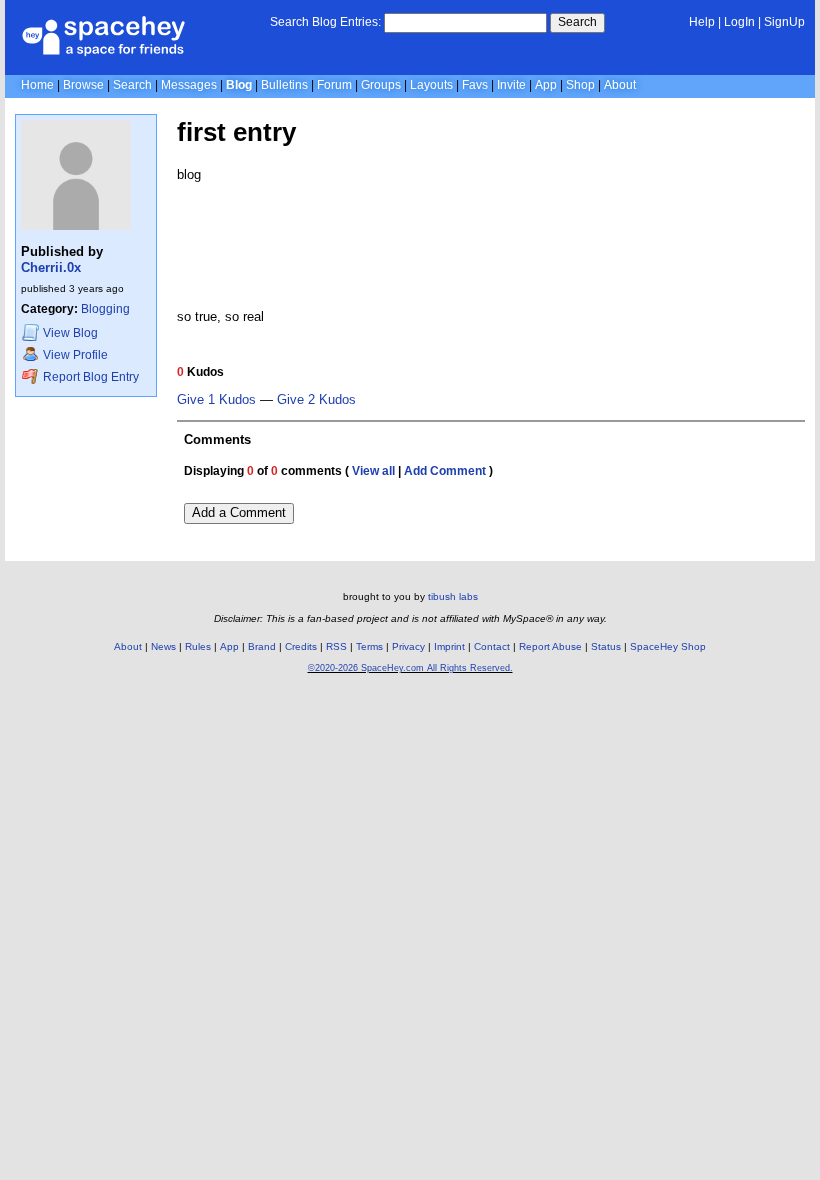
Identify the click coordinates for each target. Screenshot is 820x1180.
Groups (381, 85)
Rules (198, 646)
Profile (75, 355)
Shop (580, 85)
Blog (239, 85)
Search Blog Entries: (325, 22)
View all (373, 471)
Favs (475, 85)
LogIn (739, 22)
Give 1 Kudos (216, 400)
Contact (492, 646)
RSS (336, 646)
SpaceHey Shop (668, 646)
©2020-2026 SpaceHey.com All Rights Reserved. (410, 668)
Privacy (408, 646)
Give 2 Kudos (316, 400)
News (163, 646)
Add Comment (445, 471)
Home (37, 85)
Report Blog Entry (89, 377)
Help (702, 22)
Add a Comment (239, 512)
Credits (301, 646)
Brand (262, 646)
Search (577, 22)
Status (606, 646)
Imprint (449, 646)
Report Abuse (550, 646)
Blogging (105, 309)
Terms (369, 646)
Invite (511, 85)
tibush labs (453, 596)
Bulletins (284, 85)
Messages (189, 85)
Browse (83, 85)
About (620, 85)
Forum (334, 85)
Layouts (431, 85)
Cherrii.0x (51, 267)
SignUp (784, 22)
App (546, 85)
